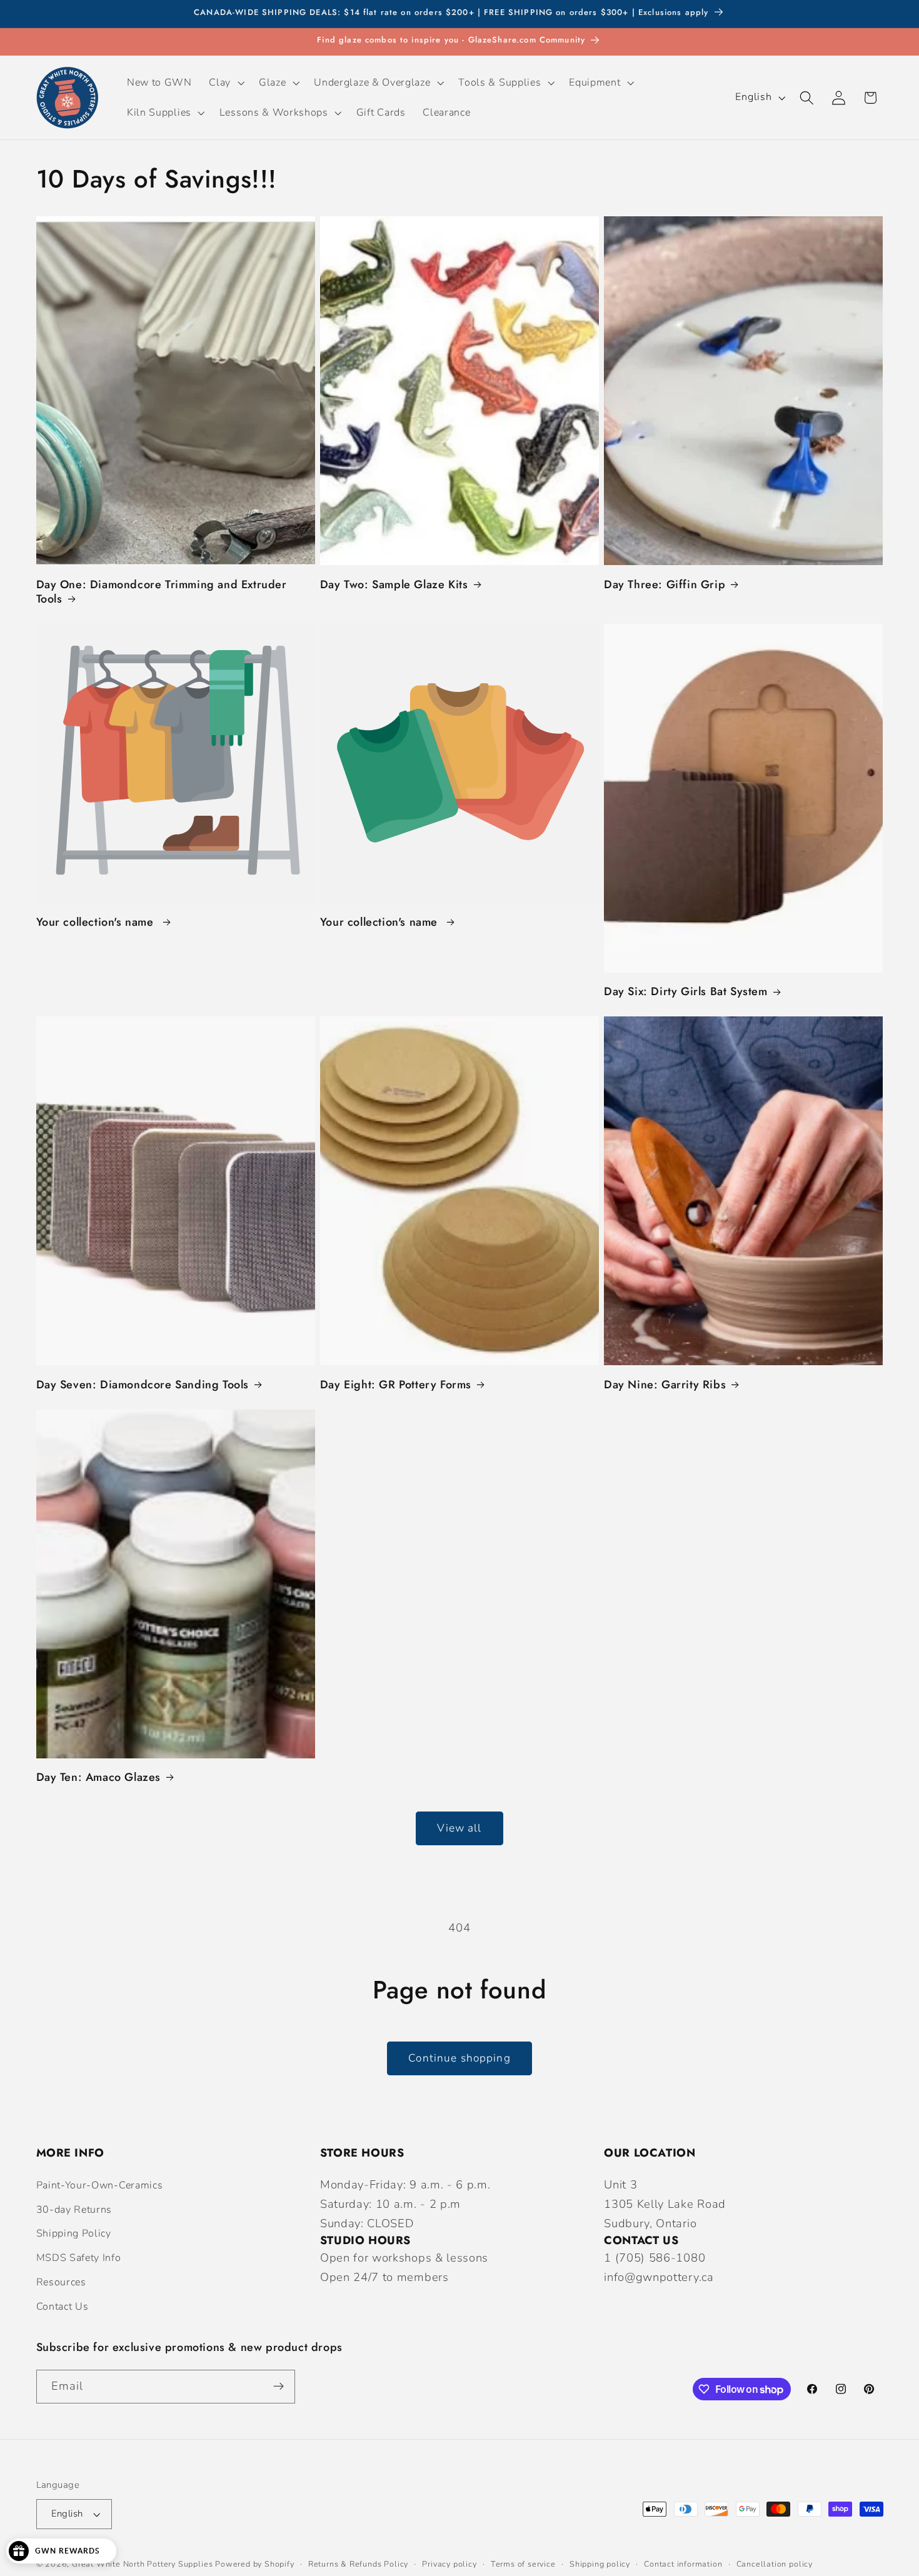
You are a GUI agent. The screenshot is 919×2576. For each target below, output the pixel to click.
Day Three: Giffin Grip (665, 585)
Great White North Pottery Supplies (142, 2564)
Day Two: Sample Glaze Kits (394, 585)
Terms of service (523, 2564)
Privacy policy (449, 2564)
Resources (61, 2282)
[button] (226, 83)
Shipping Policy (74, 2233)
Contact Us (63, 2307)
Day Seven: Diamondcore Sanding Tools (143, 1385)
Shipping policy (600, 2564)
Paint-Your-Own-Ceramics (100, 2185)
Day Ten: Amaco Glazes (99, 1777)
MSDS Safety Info (79, 2258)
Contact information (683, 2564)
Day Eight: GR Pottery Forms (396, 1385)
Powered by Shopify (255, 2564)
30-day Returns (74, 2210)
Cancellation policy (775, 2564)
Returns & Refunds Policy (358, 2564)
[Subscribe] (279, 2387)
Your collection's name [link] (97, 922)
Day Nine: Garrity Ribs (665, 1385)
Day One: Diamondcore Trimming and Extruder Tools (162, 592)
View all (459, 1828)
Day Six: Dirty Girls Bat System (686, 992)
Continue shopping (459, 2058)
